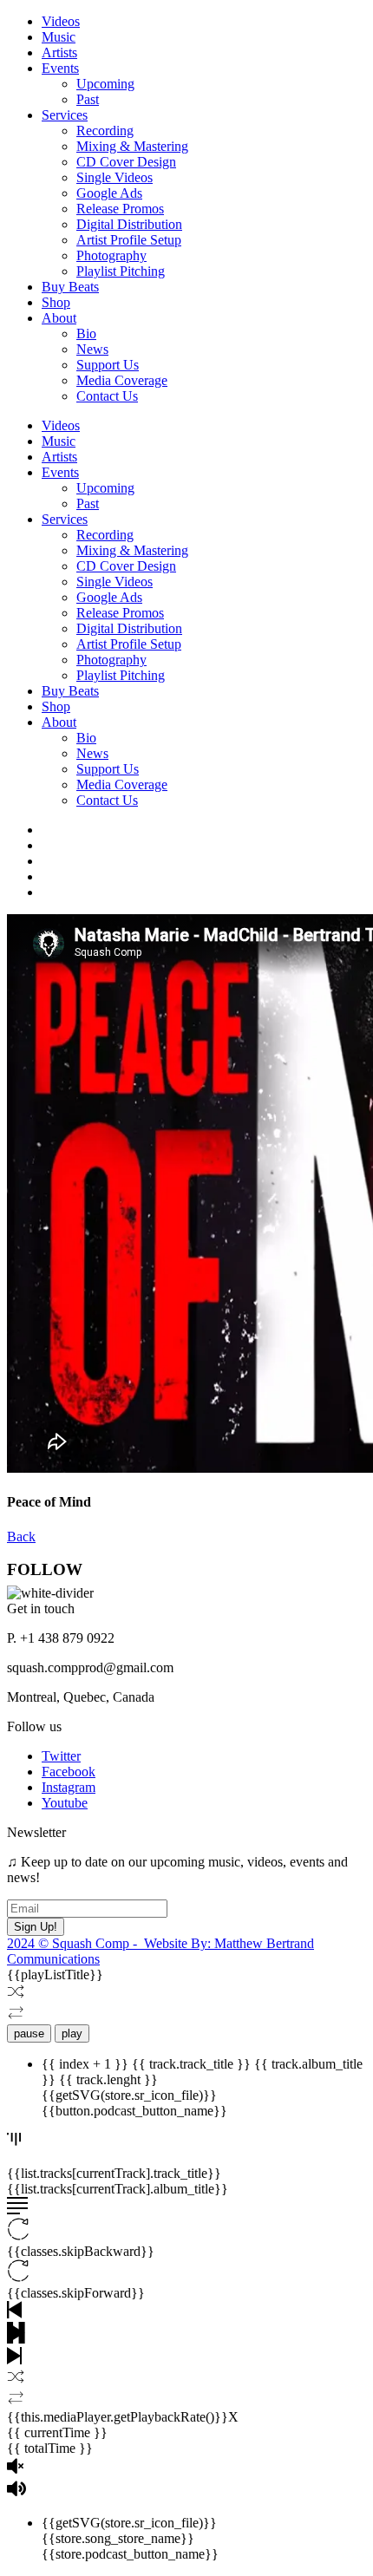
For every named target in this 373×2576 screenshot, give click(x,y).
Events (60, 68)
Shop (56, 302)
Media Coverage (122, 380)
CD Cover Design (126, 162)
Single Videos (115, 177)
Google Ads (109, 193)
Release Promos (120, 209)
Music (59, 37)
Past (88, 99)
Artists (59, 52)
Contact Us (107, 396)
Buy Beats (70, 287)
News (92, 349)
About (59, 318)
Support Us (108, 365)
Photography (111, 255)
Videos (61, 21)
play (72, 2033)
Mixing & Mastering (132, 146)
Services (65, 115)
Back (21, 1536)
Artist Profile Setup (129, 240)
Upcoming (105, 84)
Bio (86, 333)
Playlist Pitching (121, 271)
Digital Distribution (129, 224)
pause (29, 2033)
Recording (105, 131)
